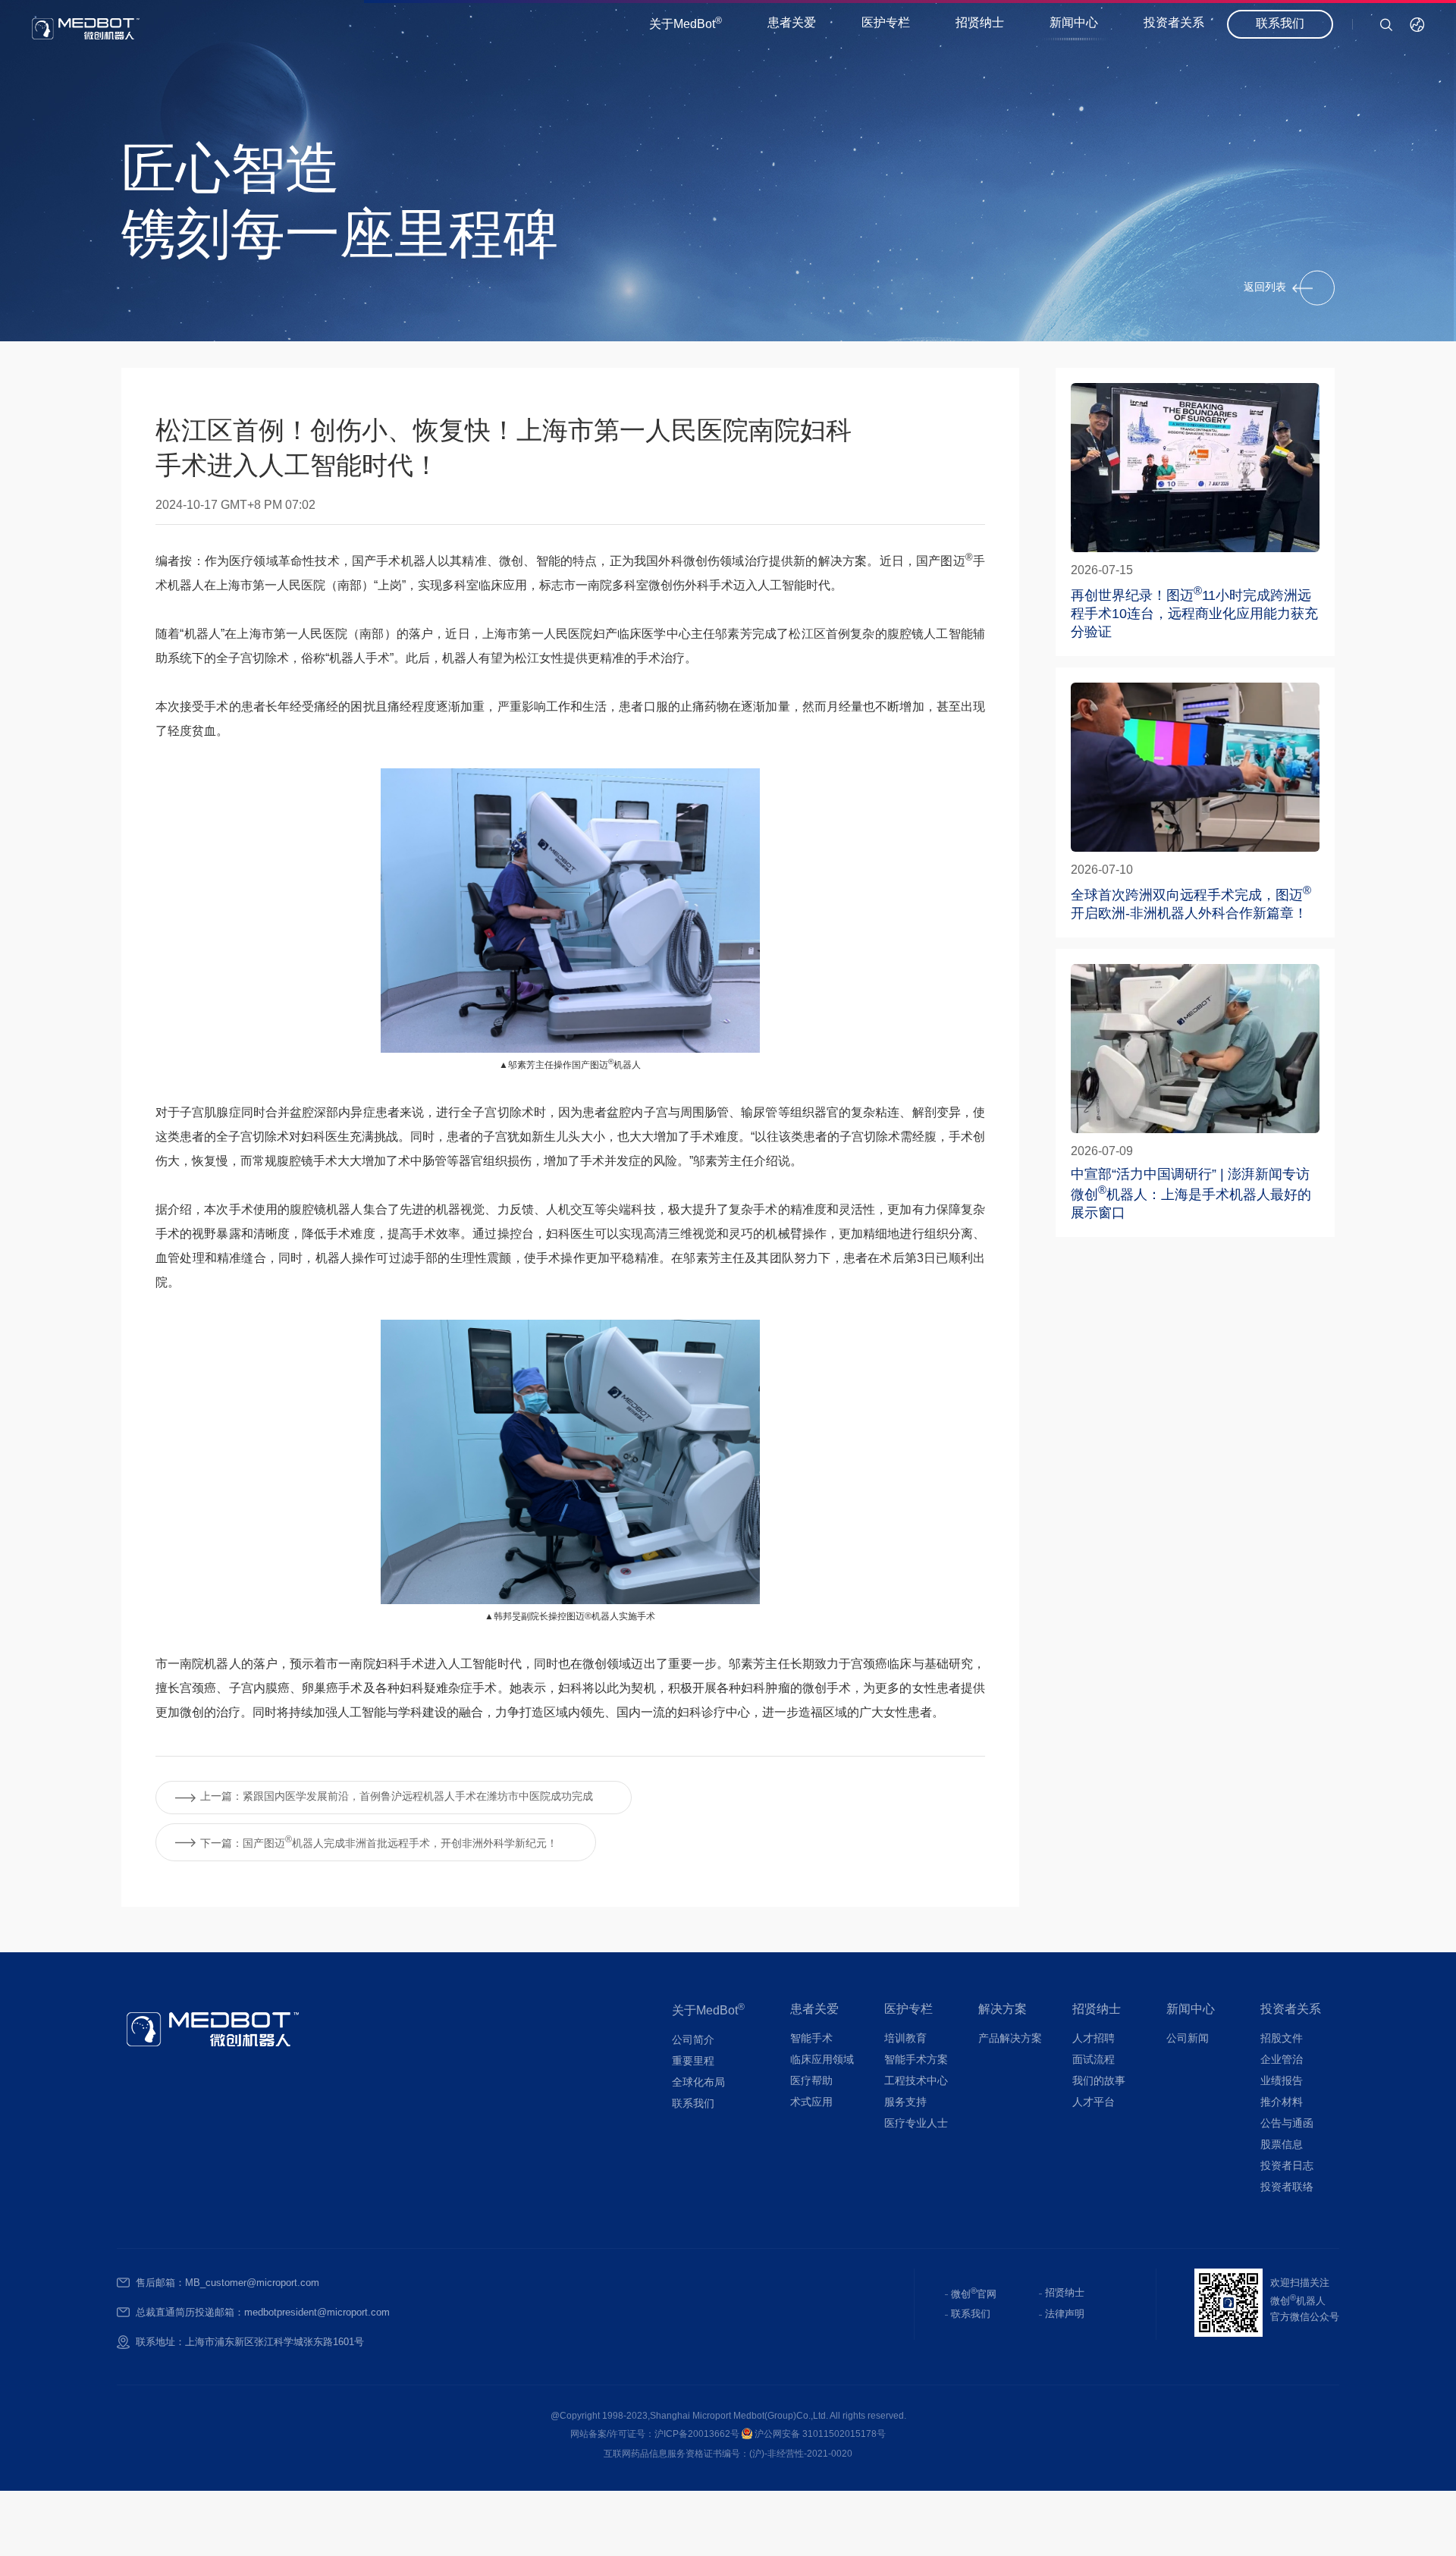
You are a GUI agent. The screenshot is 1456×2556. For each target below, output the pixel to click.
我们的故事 (1099, 2082)
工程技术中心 (916, 2082)
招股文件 (1282, 2039)
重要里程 (693, 2062)
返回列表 (1265, 287)
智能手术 (811, 2039)
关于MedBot (686, 24)
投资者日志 (1287, 2167)
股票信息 (1282, 2145)
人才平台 (1094, 2103)
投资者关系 (1174, 23)
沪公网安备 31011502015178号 (819, 2434)
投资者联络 (1287, 2188)
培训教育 (905, 2039)
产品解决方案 (1010, 2039)
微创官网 (974, 2293)
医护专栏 (886, 23)
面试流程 (1094, 2060)
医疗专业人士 (916, 2124)
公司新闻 (1188, 2039)
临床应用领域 (822, 2060)
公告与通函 (1287, 2124)
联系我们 (1280, 24)
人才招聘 (1094, 2039)
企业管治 (1282, 2060)
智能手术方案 (916, 2060)
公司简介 (693, 2041)
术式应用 (811, 2103)
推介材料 (1282, 2103)
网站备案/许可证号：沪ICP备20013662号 (656, 2434)
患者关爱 (792, 23)
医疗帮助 (811, 2082)
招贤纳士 (980, 23)
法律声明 (1065, 2314)
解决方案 (1003, 2010)
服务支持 (905, 2103)
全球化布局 (698, 2083)
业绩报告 (1282, 2082)
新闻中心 (1074, 23)
